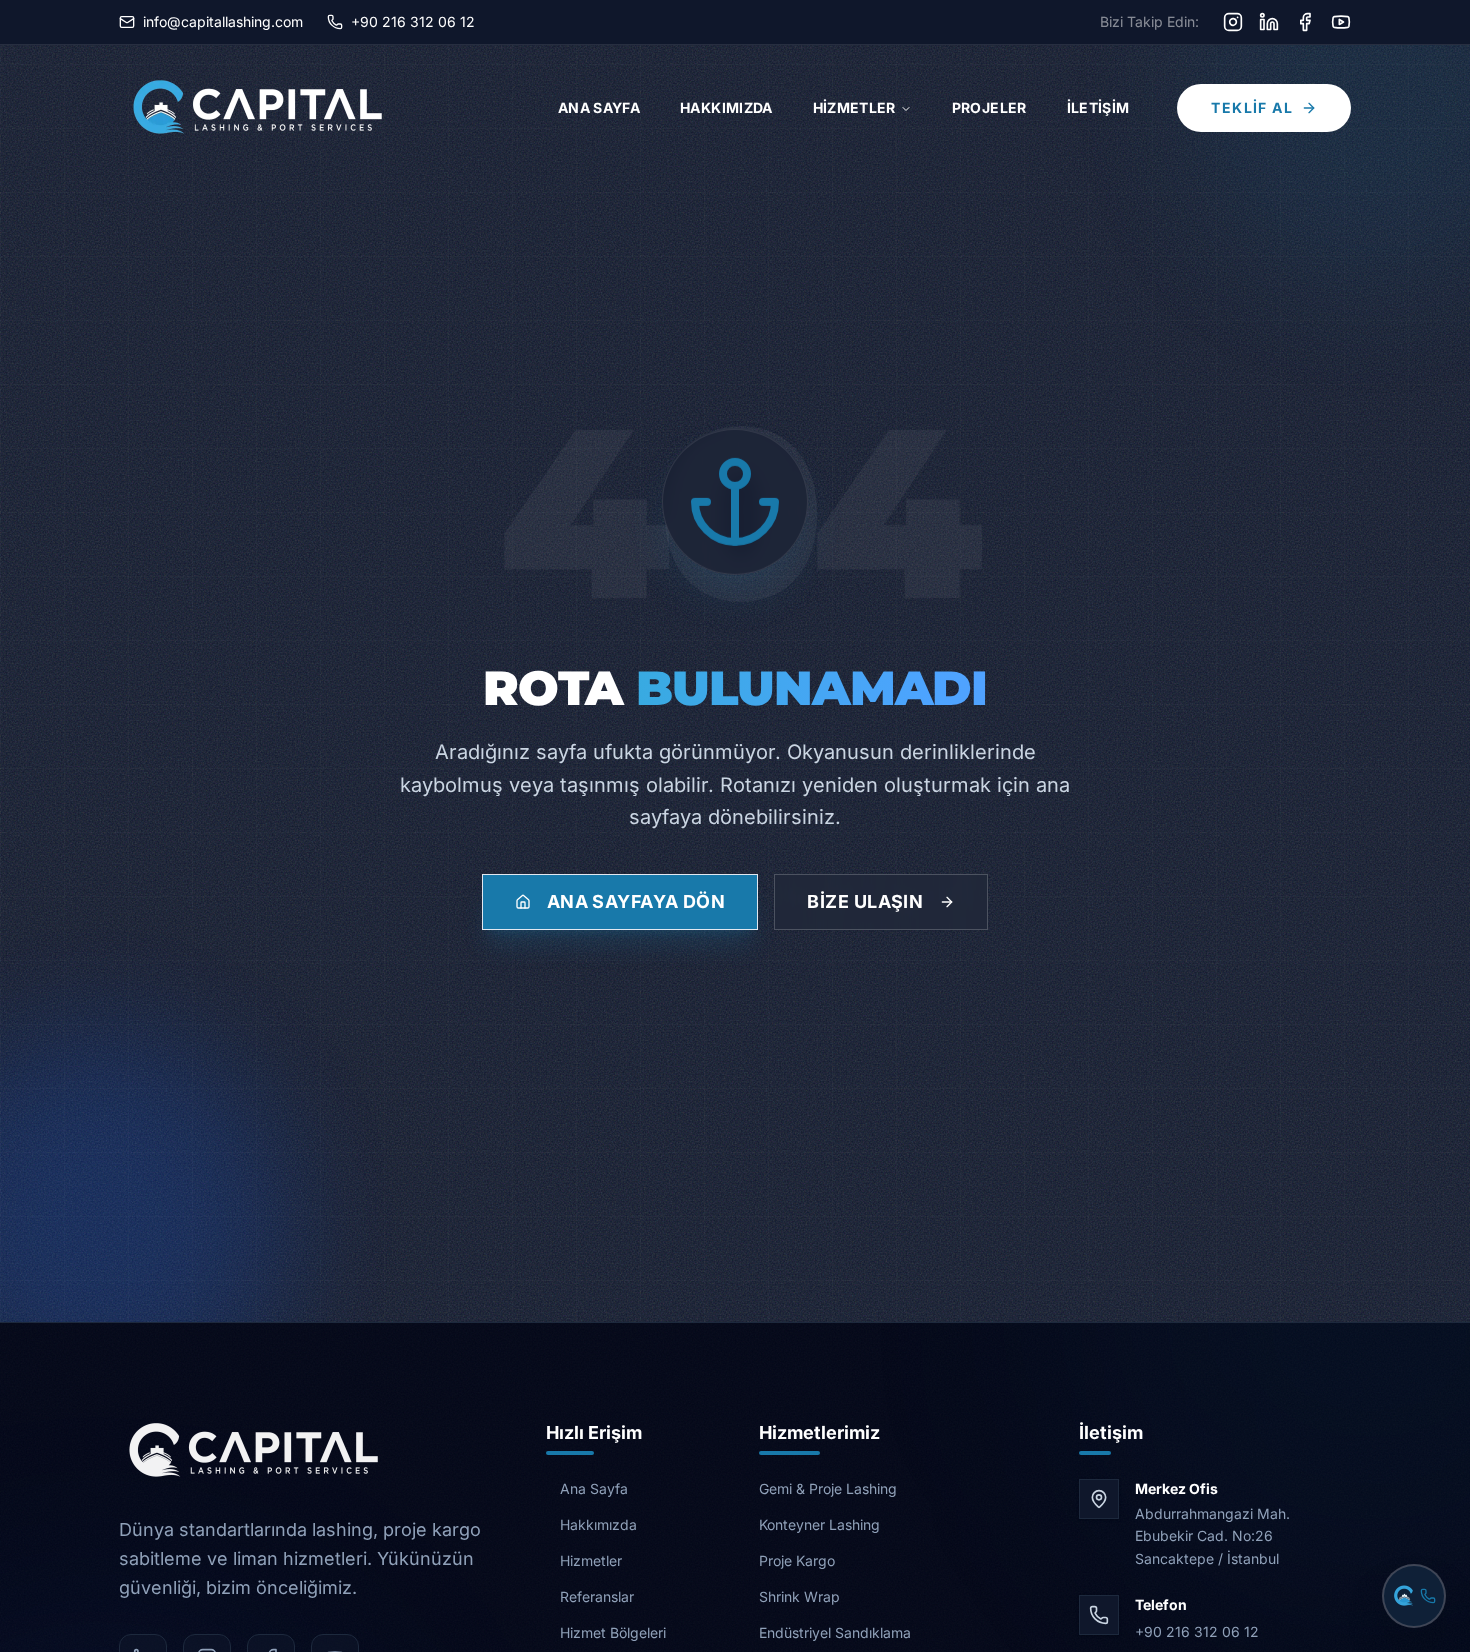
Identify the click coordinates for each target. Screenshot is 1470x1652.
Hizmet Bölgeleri (613, 1632)
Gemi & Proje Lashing (828, 1488)
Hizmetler (854, 107)
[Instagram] (1233, 22)
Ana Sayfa (599, 107)
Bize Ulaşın (865, 901)
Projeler (989, 107)
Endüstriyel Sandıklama (835, 1632)
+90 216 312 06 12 (1197, 1631)
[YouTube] (1341, 22)
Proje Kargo (797, 1560)
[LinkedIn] (1269, 22)
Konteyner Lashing (819, 1524)
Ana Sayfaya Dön (636, 901)
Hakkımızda (726, 107)
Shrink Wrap (799, 1596)
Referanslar (597, 1596)
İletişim (1098, 107)
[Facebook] (1305, 22)
